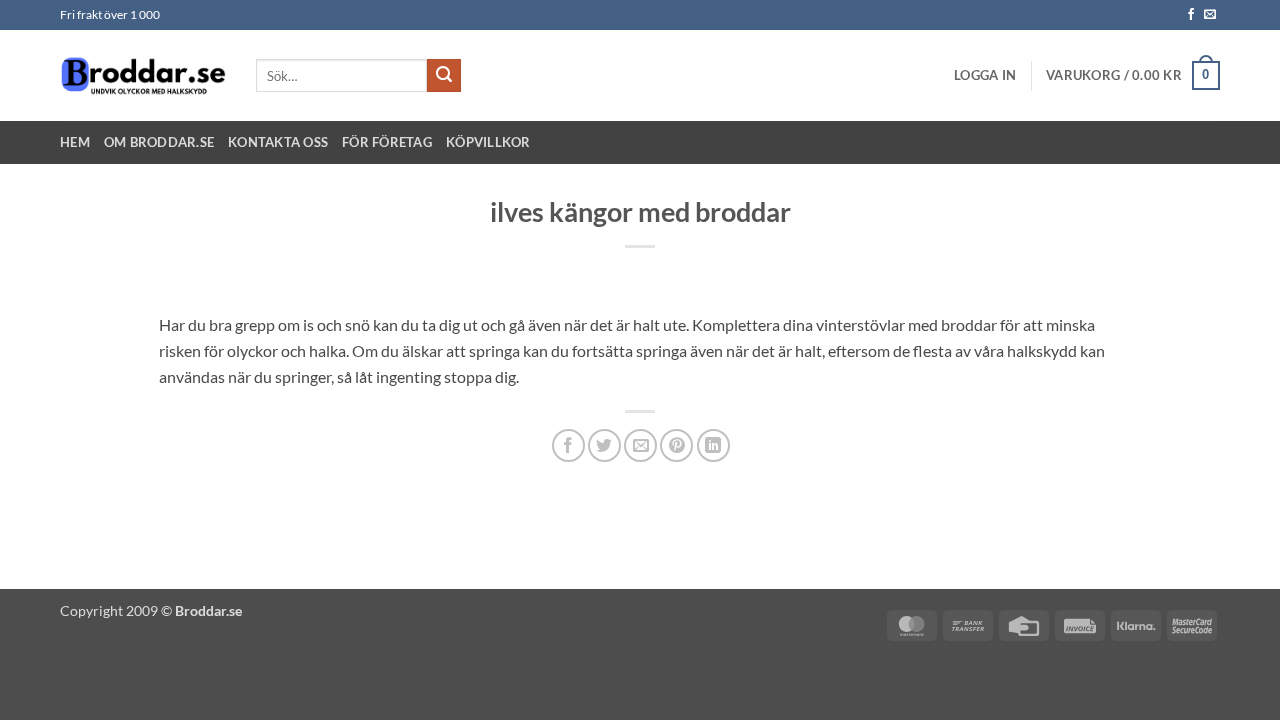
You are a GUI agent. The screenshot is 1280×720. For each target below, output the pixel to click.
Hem (75, 142)
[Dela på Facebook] (568, 445)
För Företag (387, 142)
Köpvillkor (488, 142)
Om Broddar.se (159, 142)
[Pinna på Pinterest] (676, 445)
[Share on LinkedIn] (713, 445)
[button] (985, 75)
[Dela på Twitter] (604, 445)
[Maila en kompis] (640, 445)
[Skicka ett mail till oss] (1210, 15)
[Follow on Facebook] (1191, 15)
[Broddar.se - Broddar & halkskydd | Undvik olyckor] (143, 75)
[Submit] (444, 76)
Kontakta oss (278, 142)
